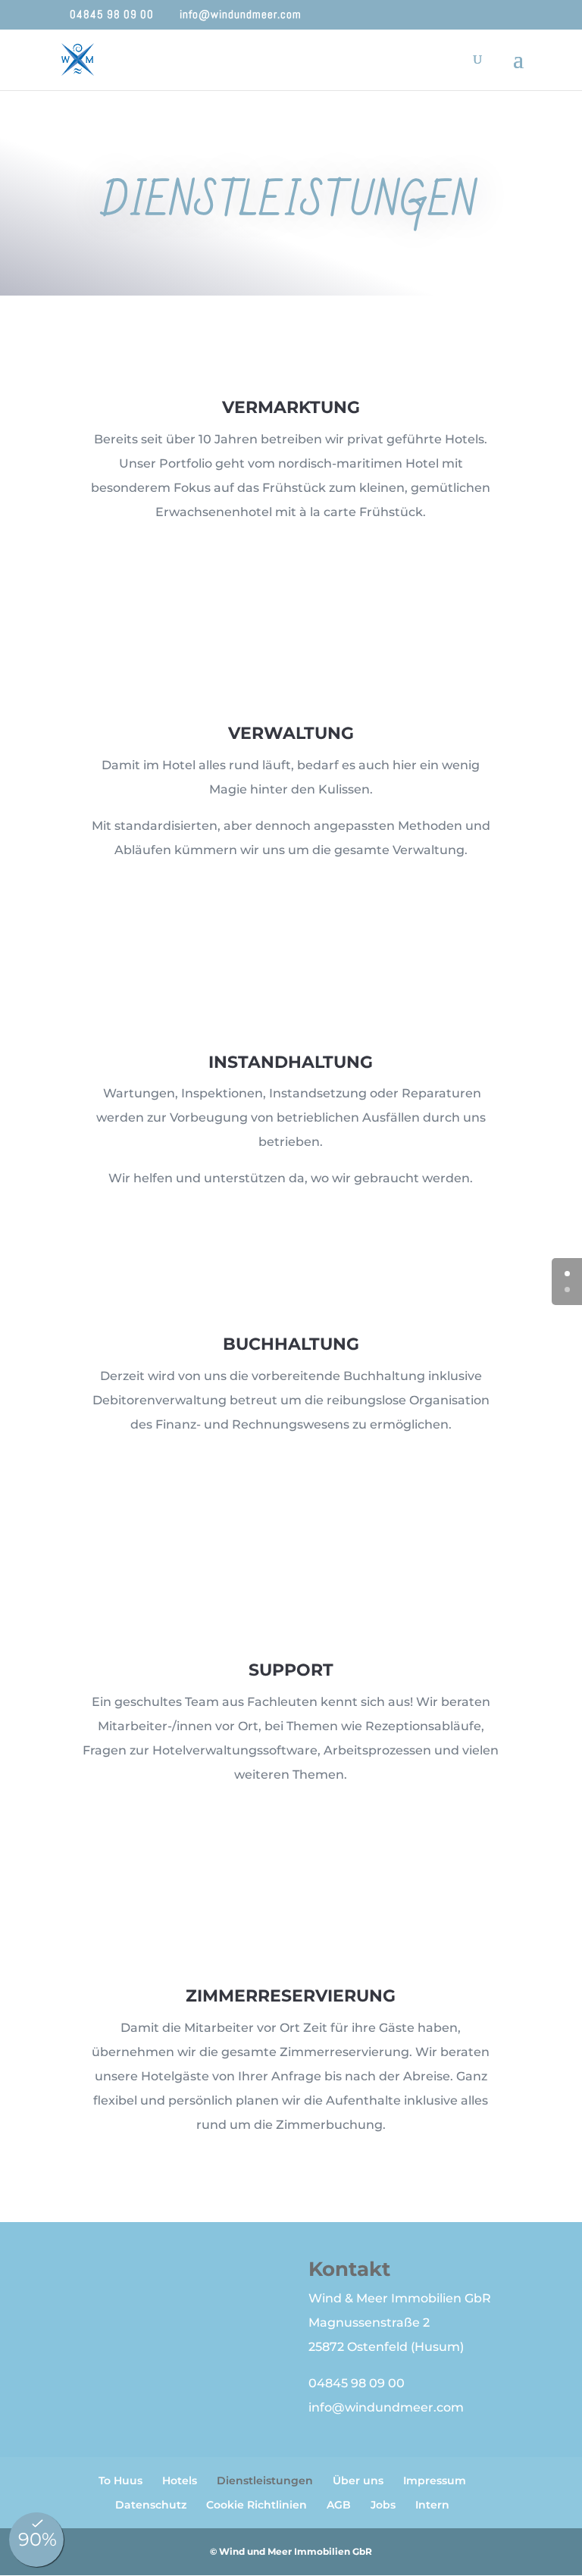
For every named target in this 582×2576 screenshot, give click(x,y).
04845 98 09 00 (357, 2383)
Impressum (435, 2481)
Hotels (180, 2481)
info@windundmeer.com (386, 2407)
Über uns (358, 2481)
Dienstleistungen (265, 2481)
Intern (432, 2505)
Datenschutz (151, 2505)
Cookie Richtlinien (257, 2505)
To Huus (120, 2481)
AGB (339, 2505)
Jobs (383, 2505)
